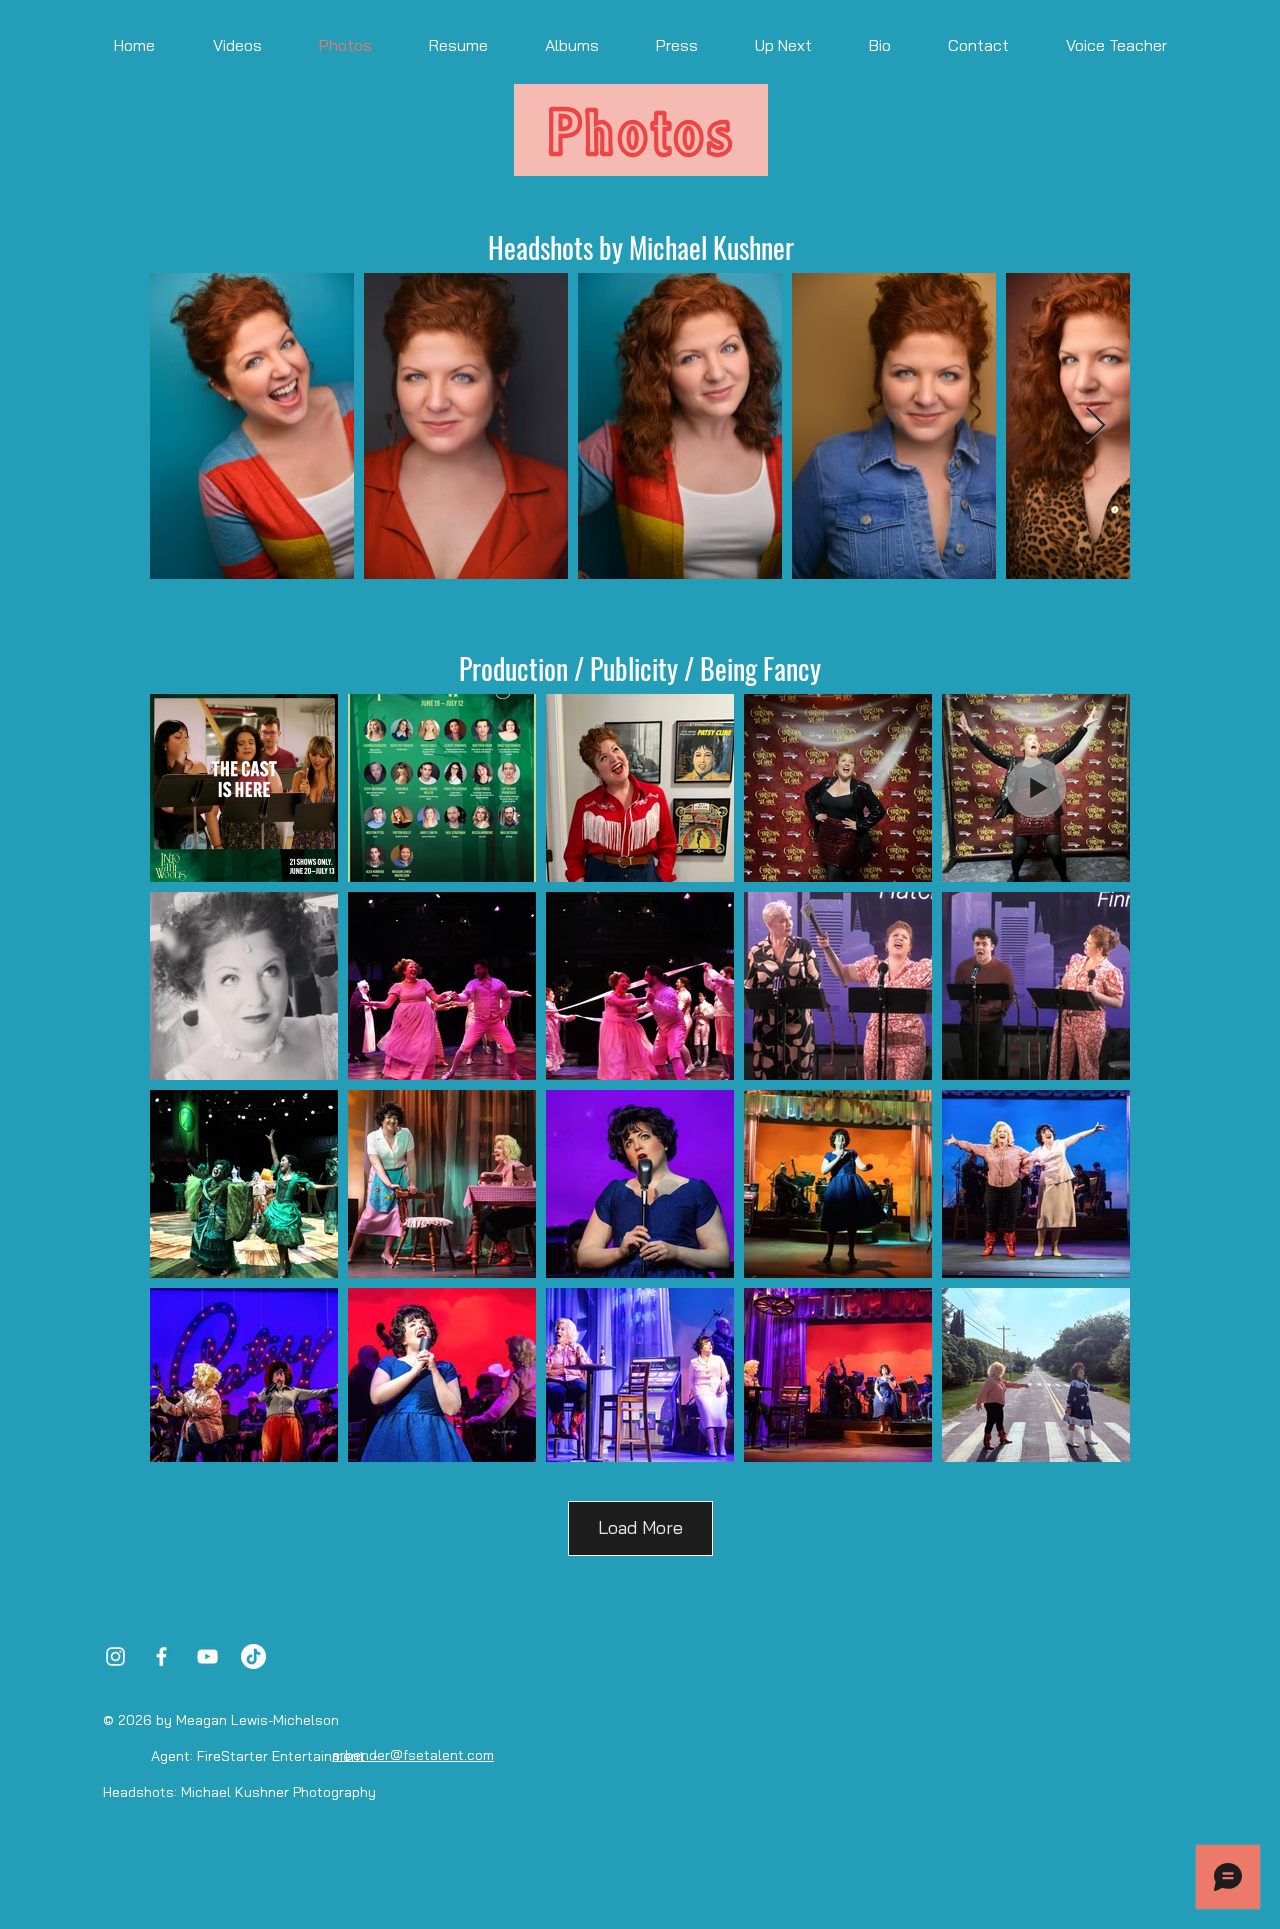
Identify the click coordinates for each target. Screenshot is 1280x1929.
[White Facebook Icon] (161, 1656)
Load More (640, 1527)
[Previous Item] (184, 426)
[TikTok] (253, 1656)
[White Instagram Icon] (115, 1656)
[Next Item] (1095, 426)
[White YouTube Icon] (207, 1656)
